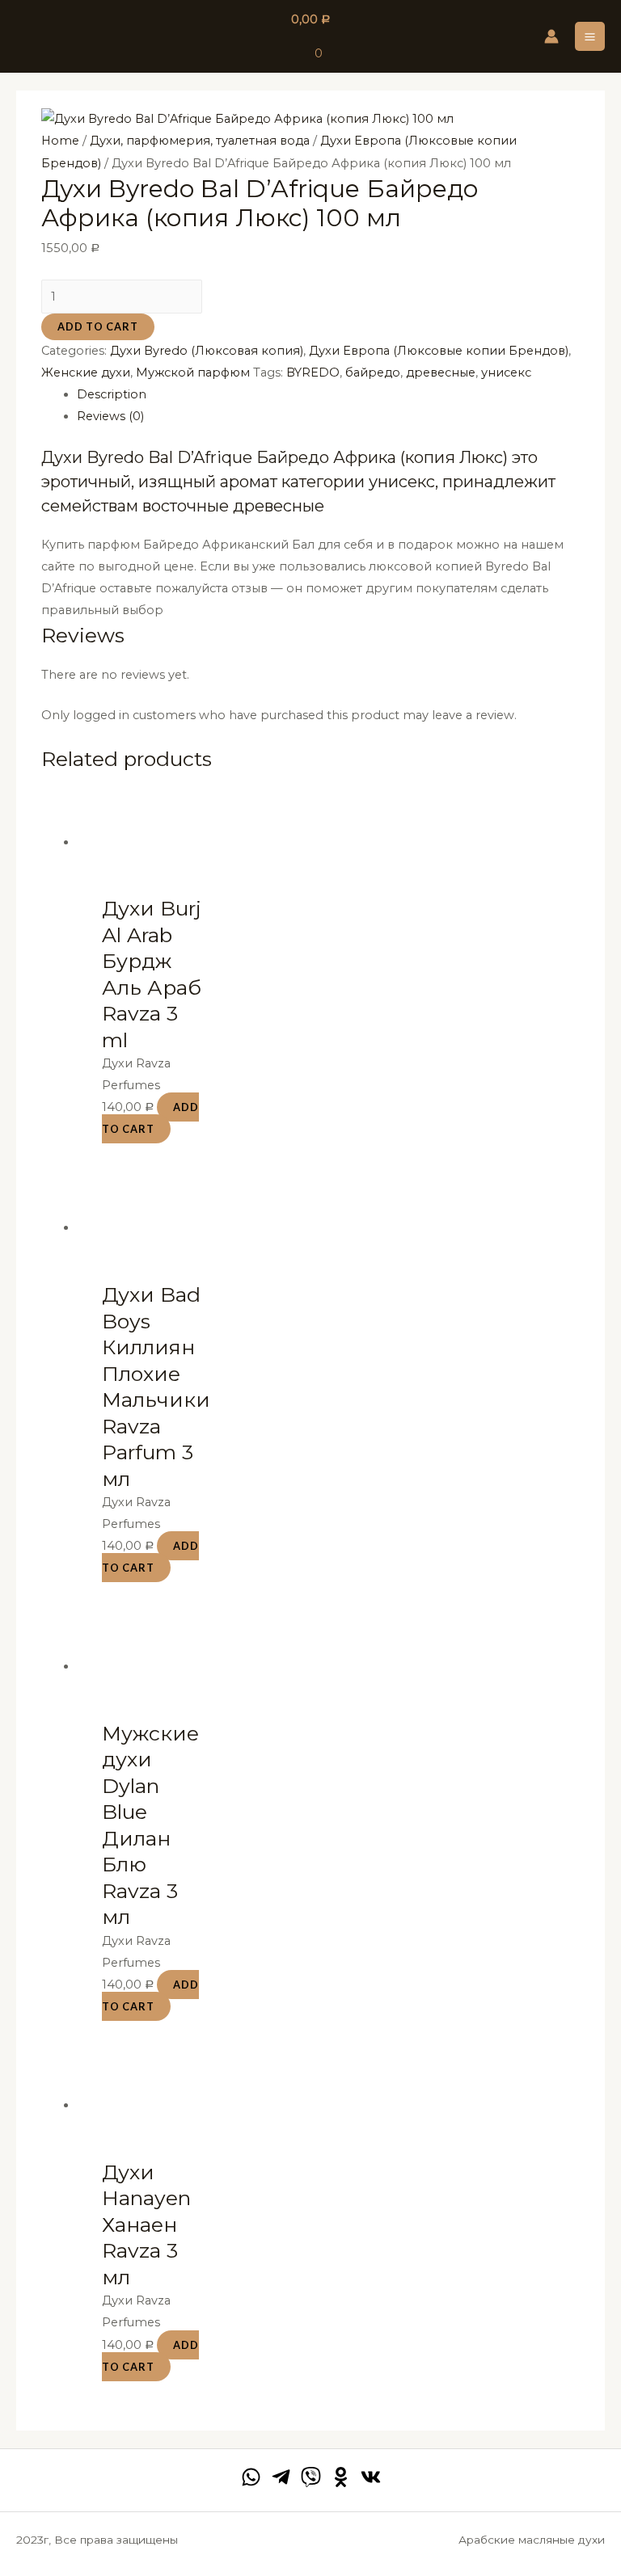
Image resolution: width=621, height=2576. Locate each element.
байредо (373, 373)
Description (112, 394)
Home (60, 141)
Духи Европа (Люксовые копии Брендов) (439, 351)
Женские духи (86, 373)
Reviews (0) (110, 416)
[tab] (328, 395)
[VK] (371, 2477)
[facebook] (251, 2477)
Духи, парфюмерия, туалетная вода (200, 141)
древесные (441, 373)
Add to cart (98, 326)
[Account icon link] (551, 36)
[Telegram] (281, 2477)
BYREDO (313, 373)
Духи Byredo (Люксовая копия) (207, 351)
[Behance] (341, 2477)
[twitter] (311, 2477)
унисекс (506, 373)
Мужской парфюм (193, 373)
